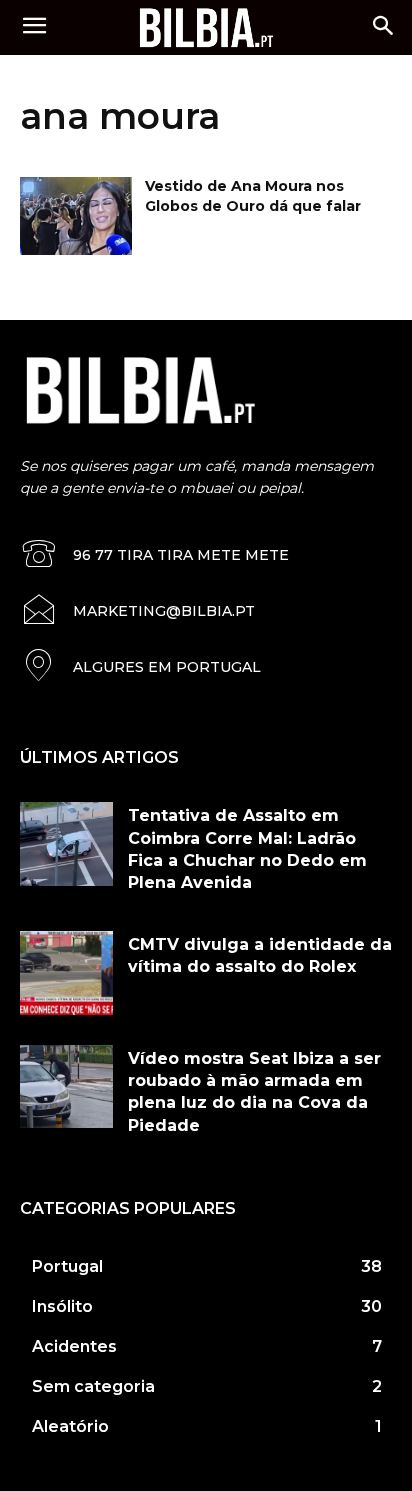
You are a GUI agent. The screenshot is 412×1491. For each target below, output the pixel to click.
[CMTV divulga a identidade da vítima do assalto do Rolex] (66, 973)
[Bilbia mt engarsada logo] (205, 27)
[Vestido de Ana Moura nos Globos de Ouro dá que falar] (76, 216)
